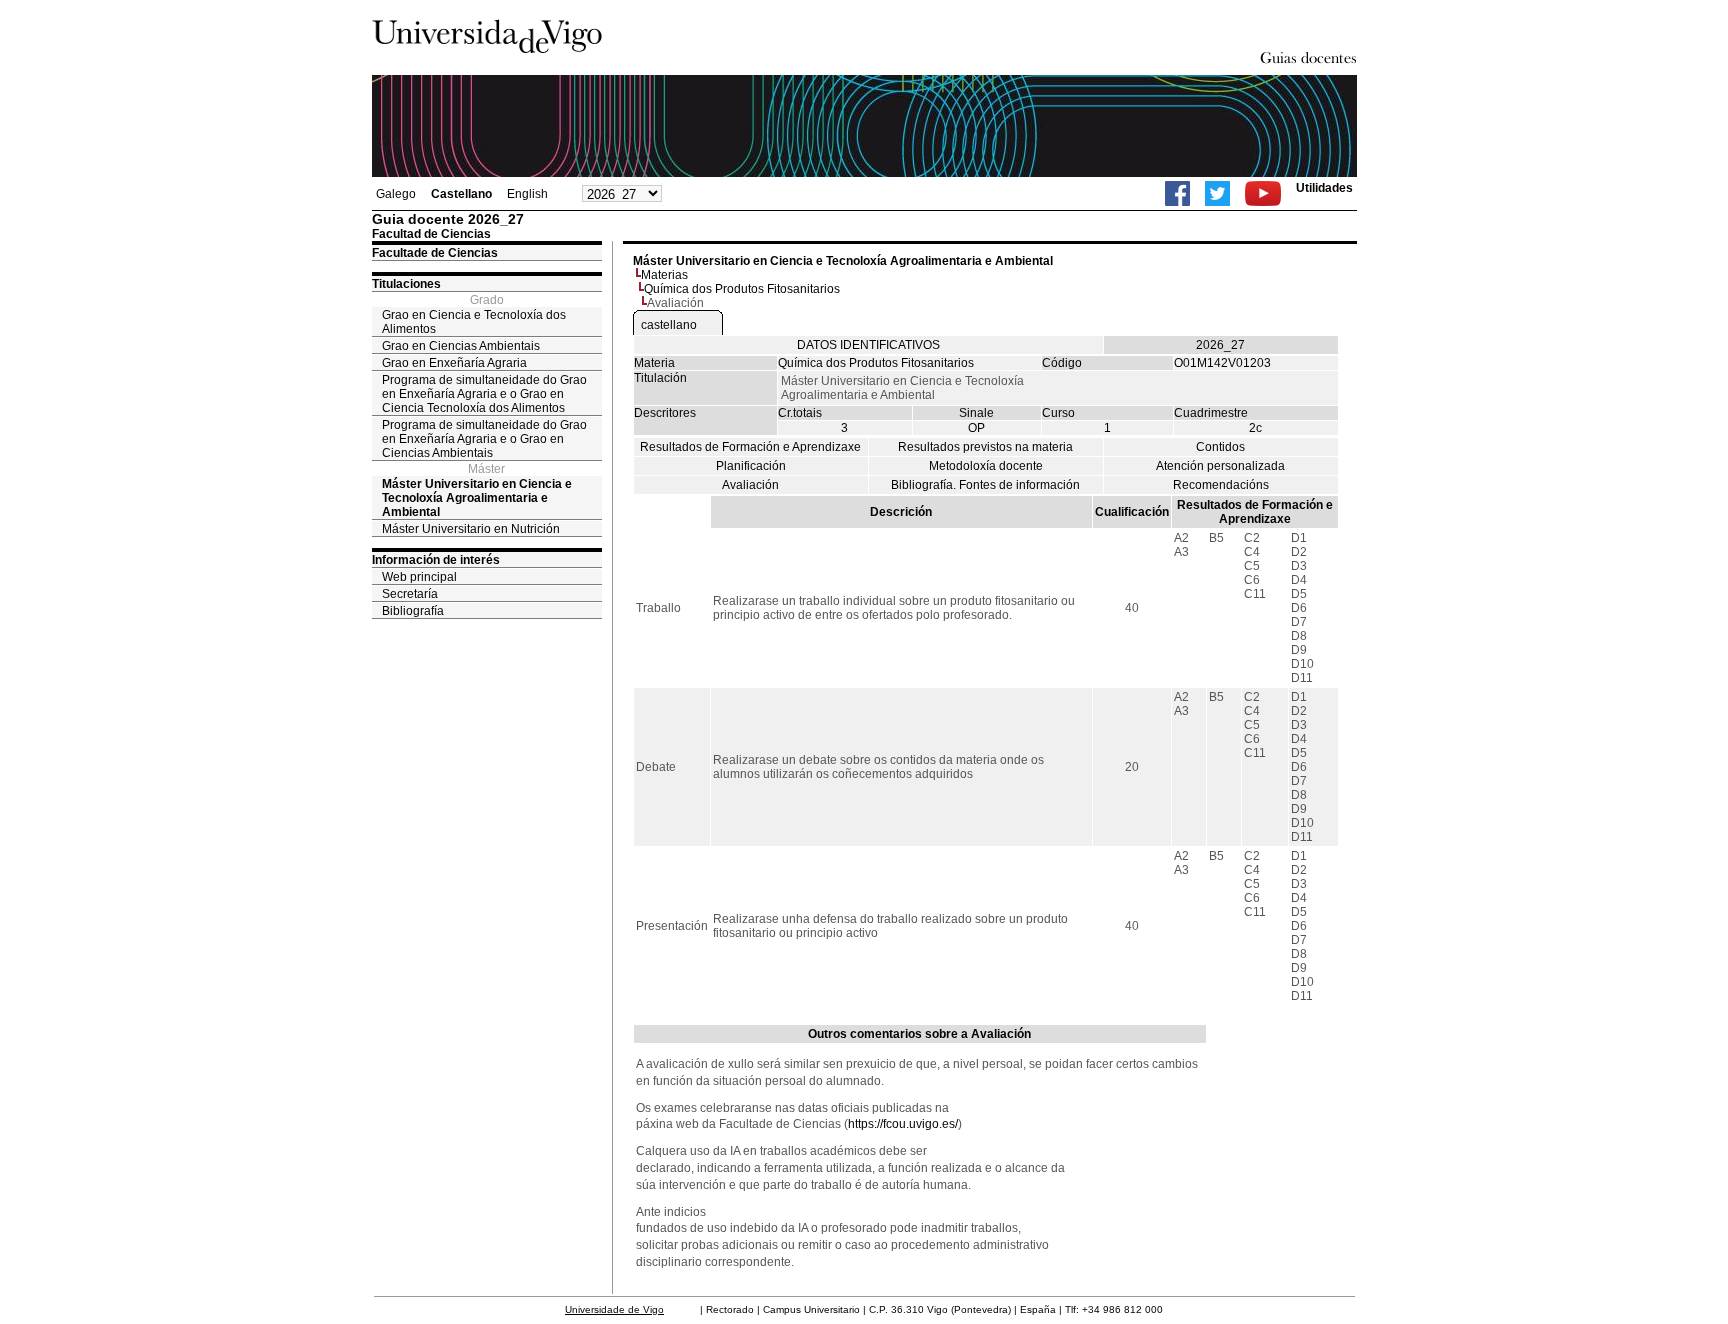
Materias (664, 275)
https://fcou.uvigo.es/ (903, 1124)
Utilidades (1324, 188)
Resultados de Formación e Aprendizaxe (750, 447)
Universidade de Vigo (614, 1309)
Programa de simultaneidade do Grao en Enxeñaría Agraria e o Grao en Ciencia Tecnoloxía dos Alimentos (484, 394)
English (527, 194)
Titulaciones (406, 284)
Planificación (751, 466)
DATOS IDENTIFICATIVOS (868, 345)
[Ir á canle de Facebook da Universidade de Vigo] (1177, 193)
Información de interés (436, 560)
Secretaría (410, 594)
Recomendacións (1221, 485)
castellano (669, 325)
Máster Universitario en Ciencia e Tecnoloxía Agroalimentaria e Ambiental (477, 498)
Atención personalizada (1220, 466)
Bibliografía (413, 611)
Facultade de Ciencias (435, 253)
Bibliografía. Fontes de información (985, 485)
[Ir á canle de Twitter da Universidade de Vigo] (1217, 193)
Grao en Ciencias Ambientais (461, 346)
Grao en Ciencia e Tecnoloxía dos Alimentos (474, 322)
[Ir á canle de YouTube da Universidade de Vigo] (1263, 193)
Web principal (419, 577)
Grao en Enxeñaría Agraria (454, 363)
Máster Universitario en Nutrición (471, 529)
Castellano (461, 194)
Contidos (1220, 447)
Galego (396, 194)
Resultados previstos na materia (985, 447)
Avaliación (750, 485)
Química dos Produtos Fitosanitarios (742, 289)
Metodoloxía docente (986, 466)
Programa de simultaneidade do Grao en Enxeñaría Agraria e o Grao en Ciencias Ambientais (484, 439)
